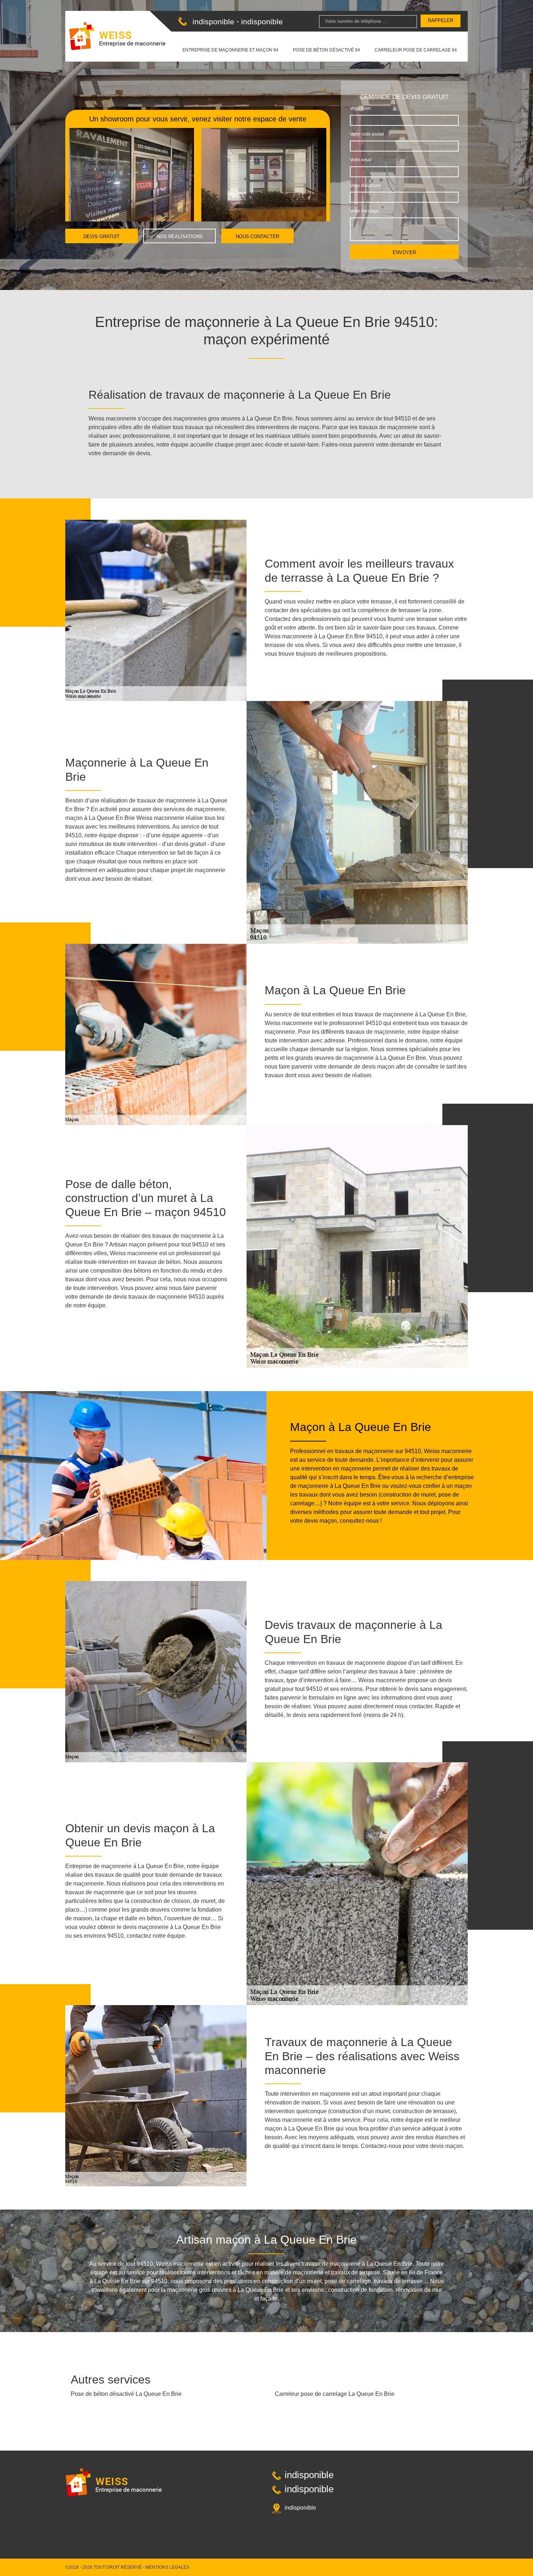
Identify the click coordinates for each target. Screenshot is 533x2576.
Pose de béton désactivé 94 (327, 50)
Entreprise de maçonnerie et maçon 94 (230, 50)
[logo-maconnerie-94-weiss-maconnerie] (117, 36)
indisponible (213, 22)
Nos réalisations (180, 237)
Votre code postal (367, 134)
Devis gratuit (102, 237)
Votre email (361, 160)
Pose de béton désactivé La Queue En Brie (126, 2394)
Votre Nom (360, 108)
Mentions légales (167, 2567)
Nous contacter (257, 237)
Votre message (365, 211)
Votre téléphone (365, 186)
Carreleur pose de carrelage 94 (416, 50)
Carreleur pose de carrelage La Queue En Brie (335, 2394)
